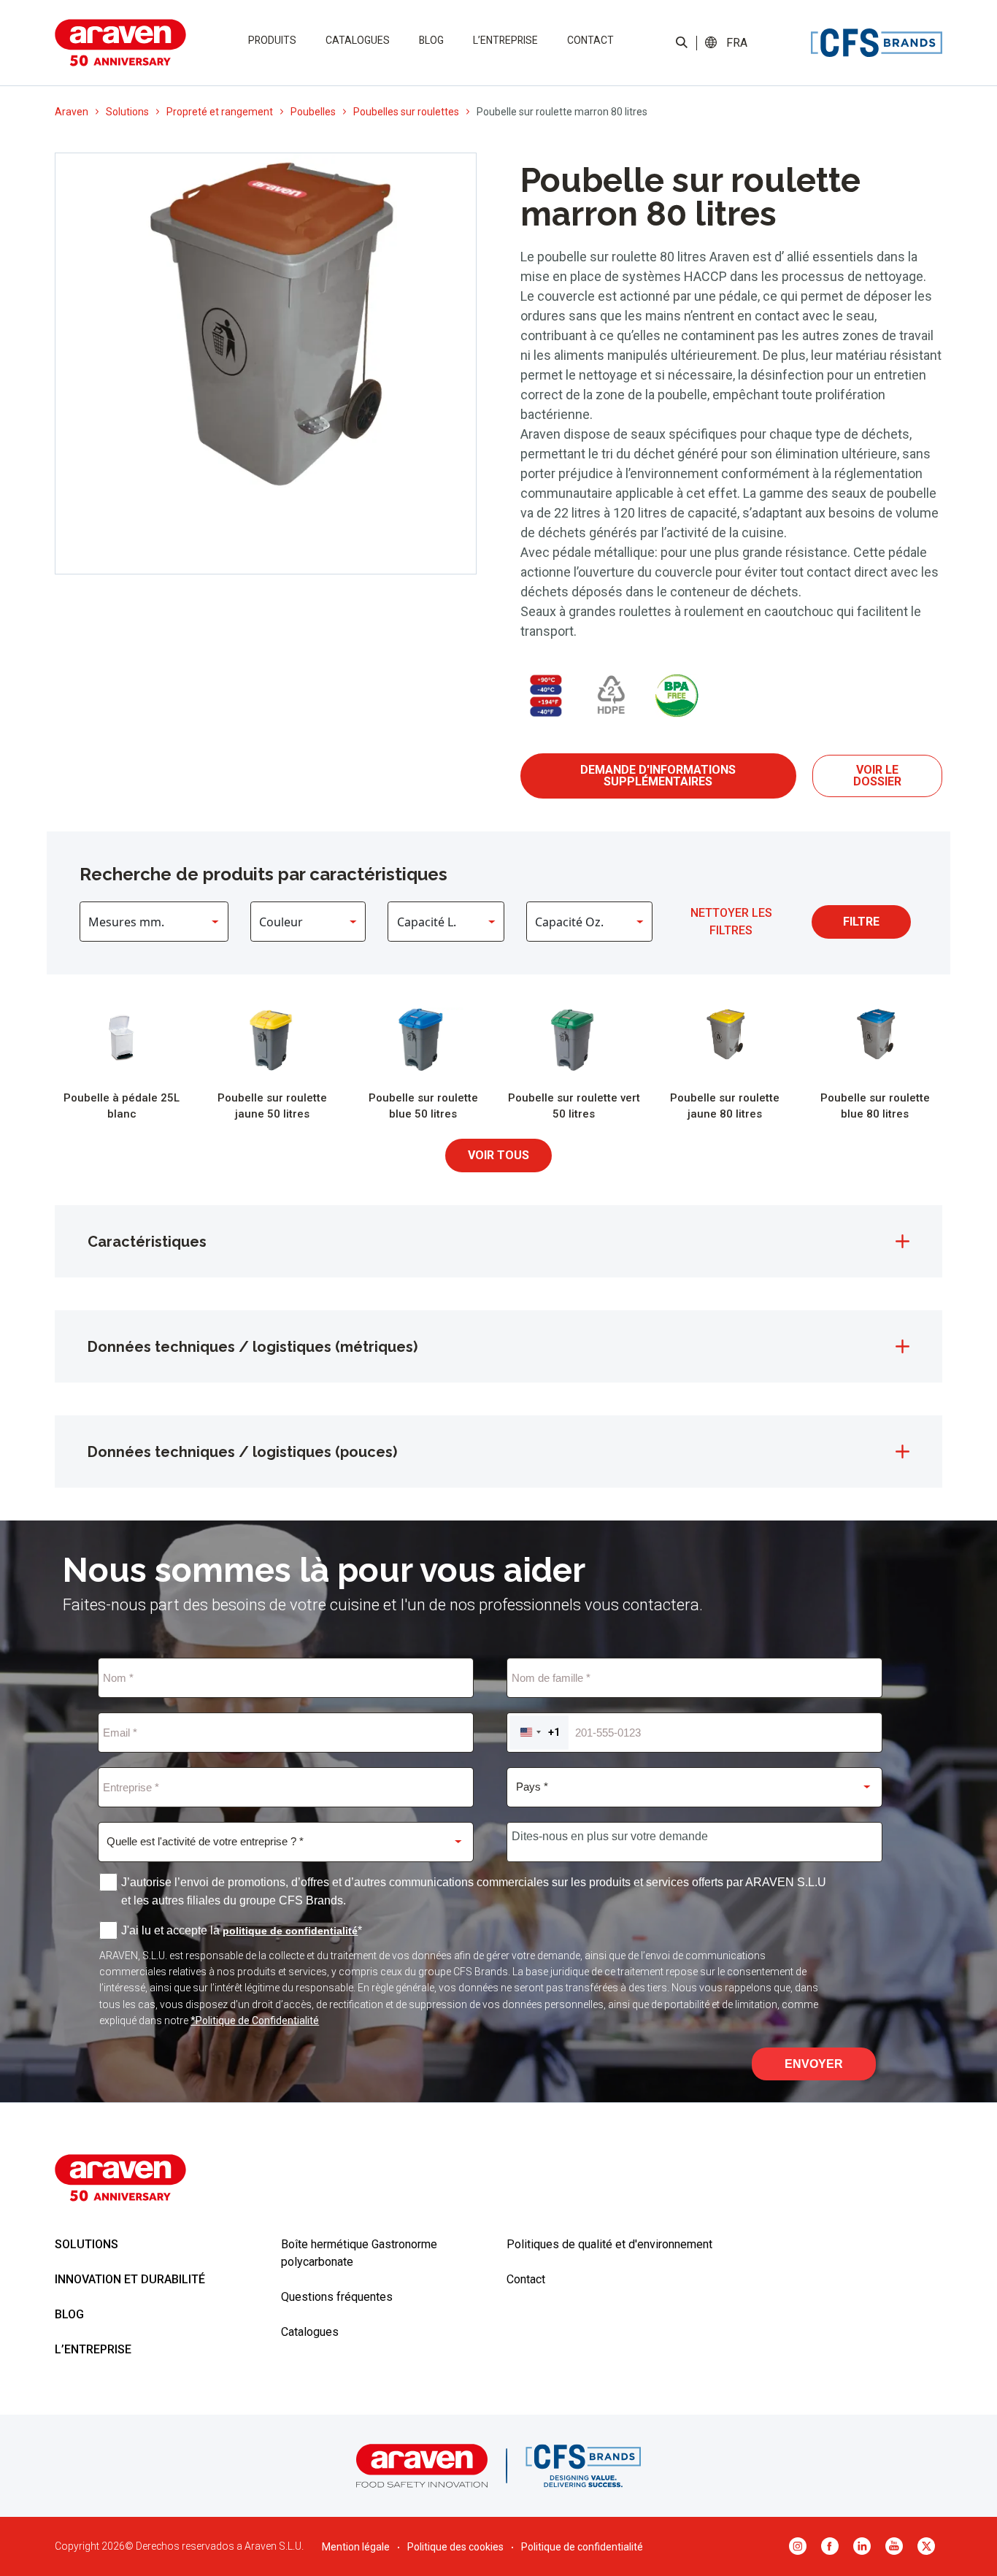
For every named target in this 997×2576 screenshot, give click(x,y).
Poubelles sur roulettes (406, 112)
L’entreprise (505, 40)
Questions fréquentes (337, 2297)
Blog (431, 40)
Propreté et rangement (220, 112)
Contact (590, 40)
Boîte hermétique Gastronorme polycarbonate (359, 2253)
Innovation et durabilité (130, 2279)
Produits (272, 40)
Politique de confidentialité (582, 2547)
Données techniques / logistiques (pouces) (242, 1452)
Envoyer (814, 2064)
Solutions (127, 112)
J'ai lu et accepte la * (242, 1930)
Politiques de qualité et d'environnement (609, 2244)
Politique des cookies (455, 2547)
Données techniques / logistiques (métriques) (253, 1347)
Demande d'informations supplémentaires (658, 776)
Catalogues (358, 40)
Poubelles (313, 112)
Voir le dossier (877, 776)
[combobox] (539, 1733)
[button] (736, 43)
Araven (72, 112)
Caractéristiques (147, 1242)
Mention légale (356, 2547)
